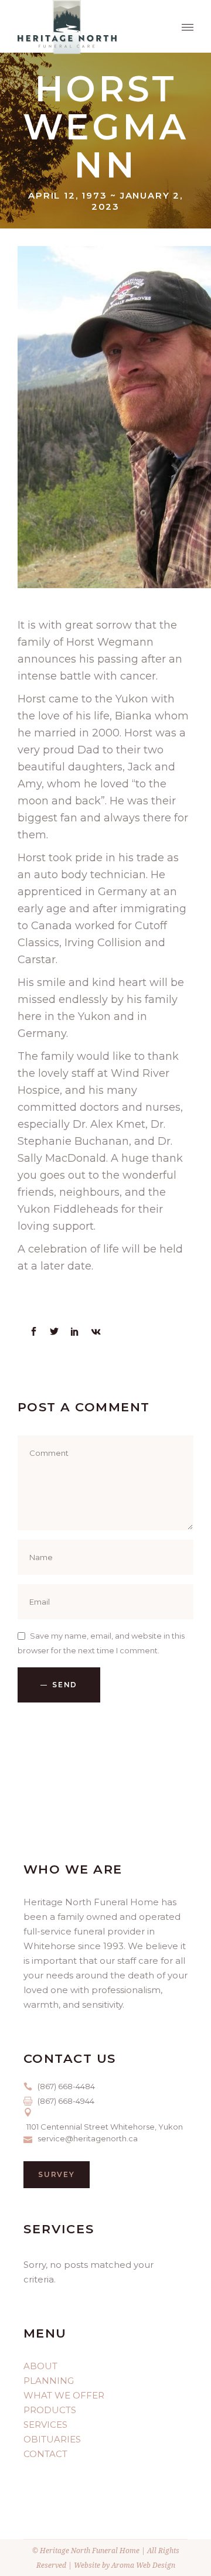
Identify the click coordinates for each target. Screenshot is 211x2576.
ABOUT (40, 2366)
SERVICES (45, 2425)
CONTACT (45, 2454)
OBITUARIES (52, 2439)
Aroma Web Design (143, 2565)
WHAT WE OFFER (64, 2395)
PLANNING (49, 2381)
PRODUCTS (50, 2410)
